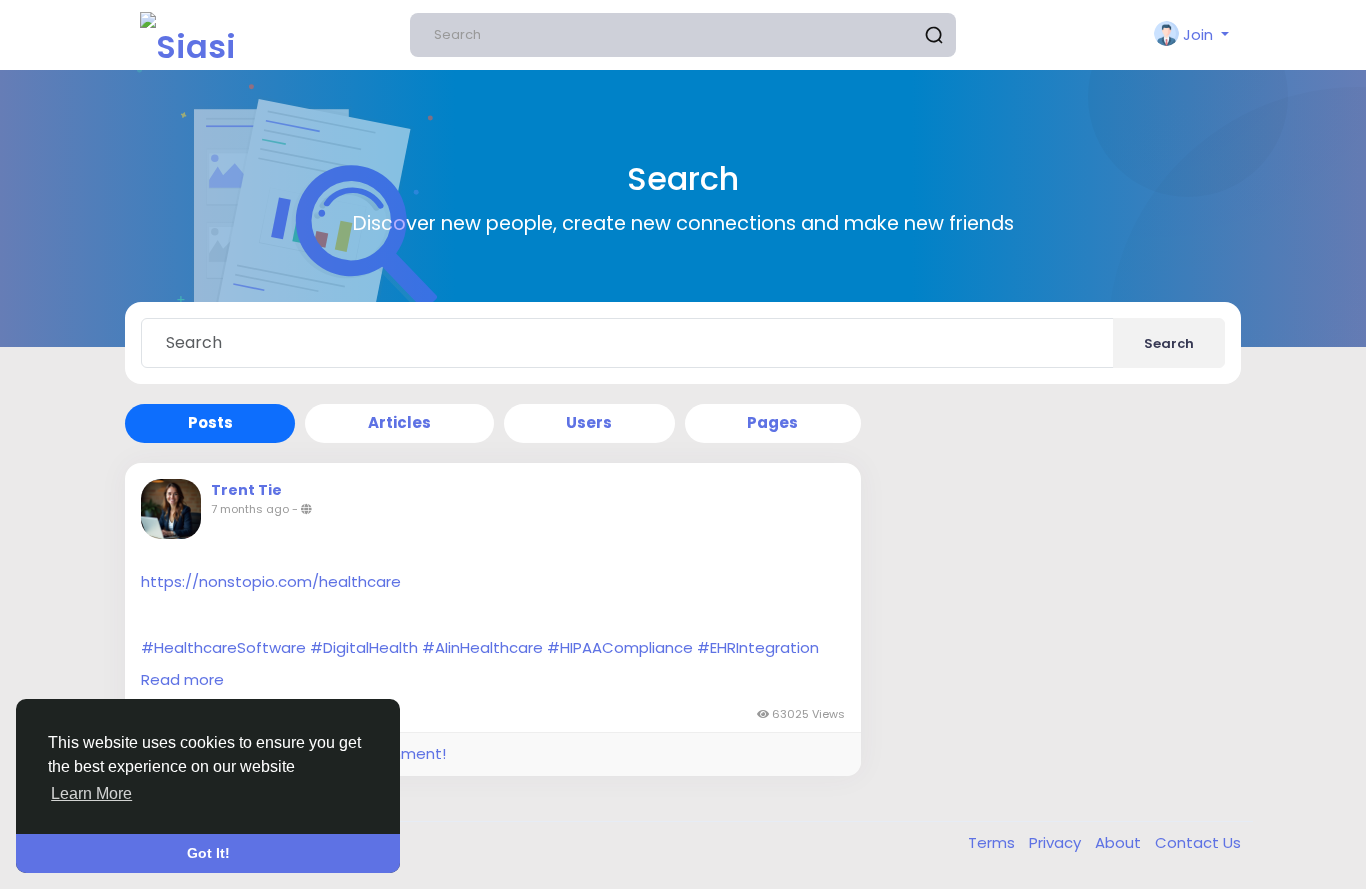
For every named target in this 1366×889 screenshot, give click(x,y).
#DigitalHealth (364, 647)
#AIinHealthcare (482, 647)
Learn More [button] (91, 793)
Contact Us (1198, 842)
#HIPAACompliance (620, 647)
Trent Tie (246, 490)
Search (1169, 343)
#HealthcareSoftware (223, 647)
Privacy (1057, 842)
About (1120, 842)
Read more (182, 679)
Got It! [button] (208, 853)
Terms (993, 842)
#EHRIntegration (758, 647)
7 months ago (250, 509)
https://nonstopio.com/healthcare (271, 581)
